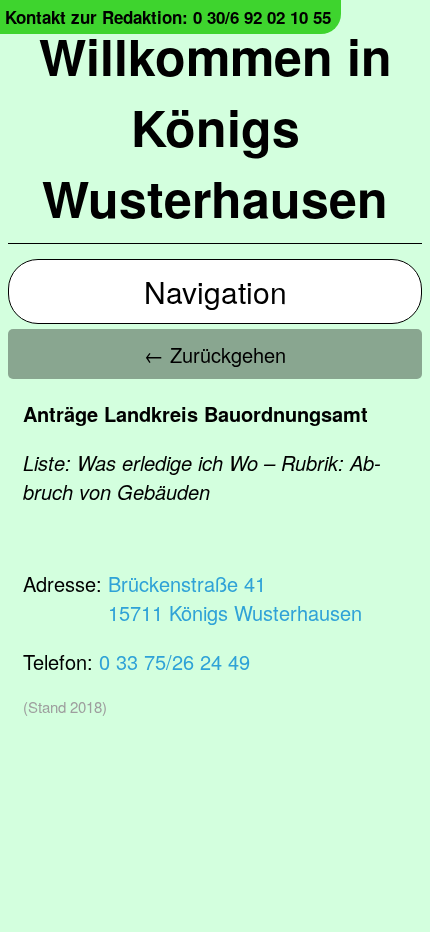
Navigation (215, 291)
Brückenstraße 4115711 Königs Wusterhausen (235, 598)
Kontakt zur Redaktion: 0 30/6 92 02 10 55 (168, 17)
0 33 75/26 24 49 (174, 661)
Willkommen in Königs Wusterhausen (215, 126)
